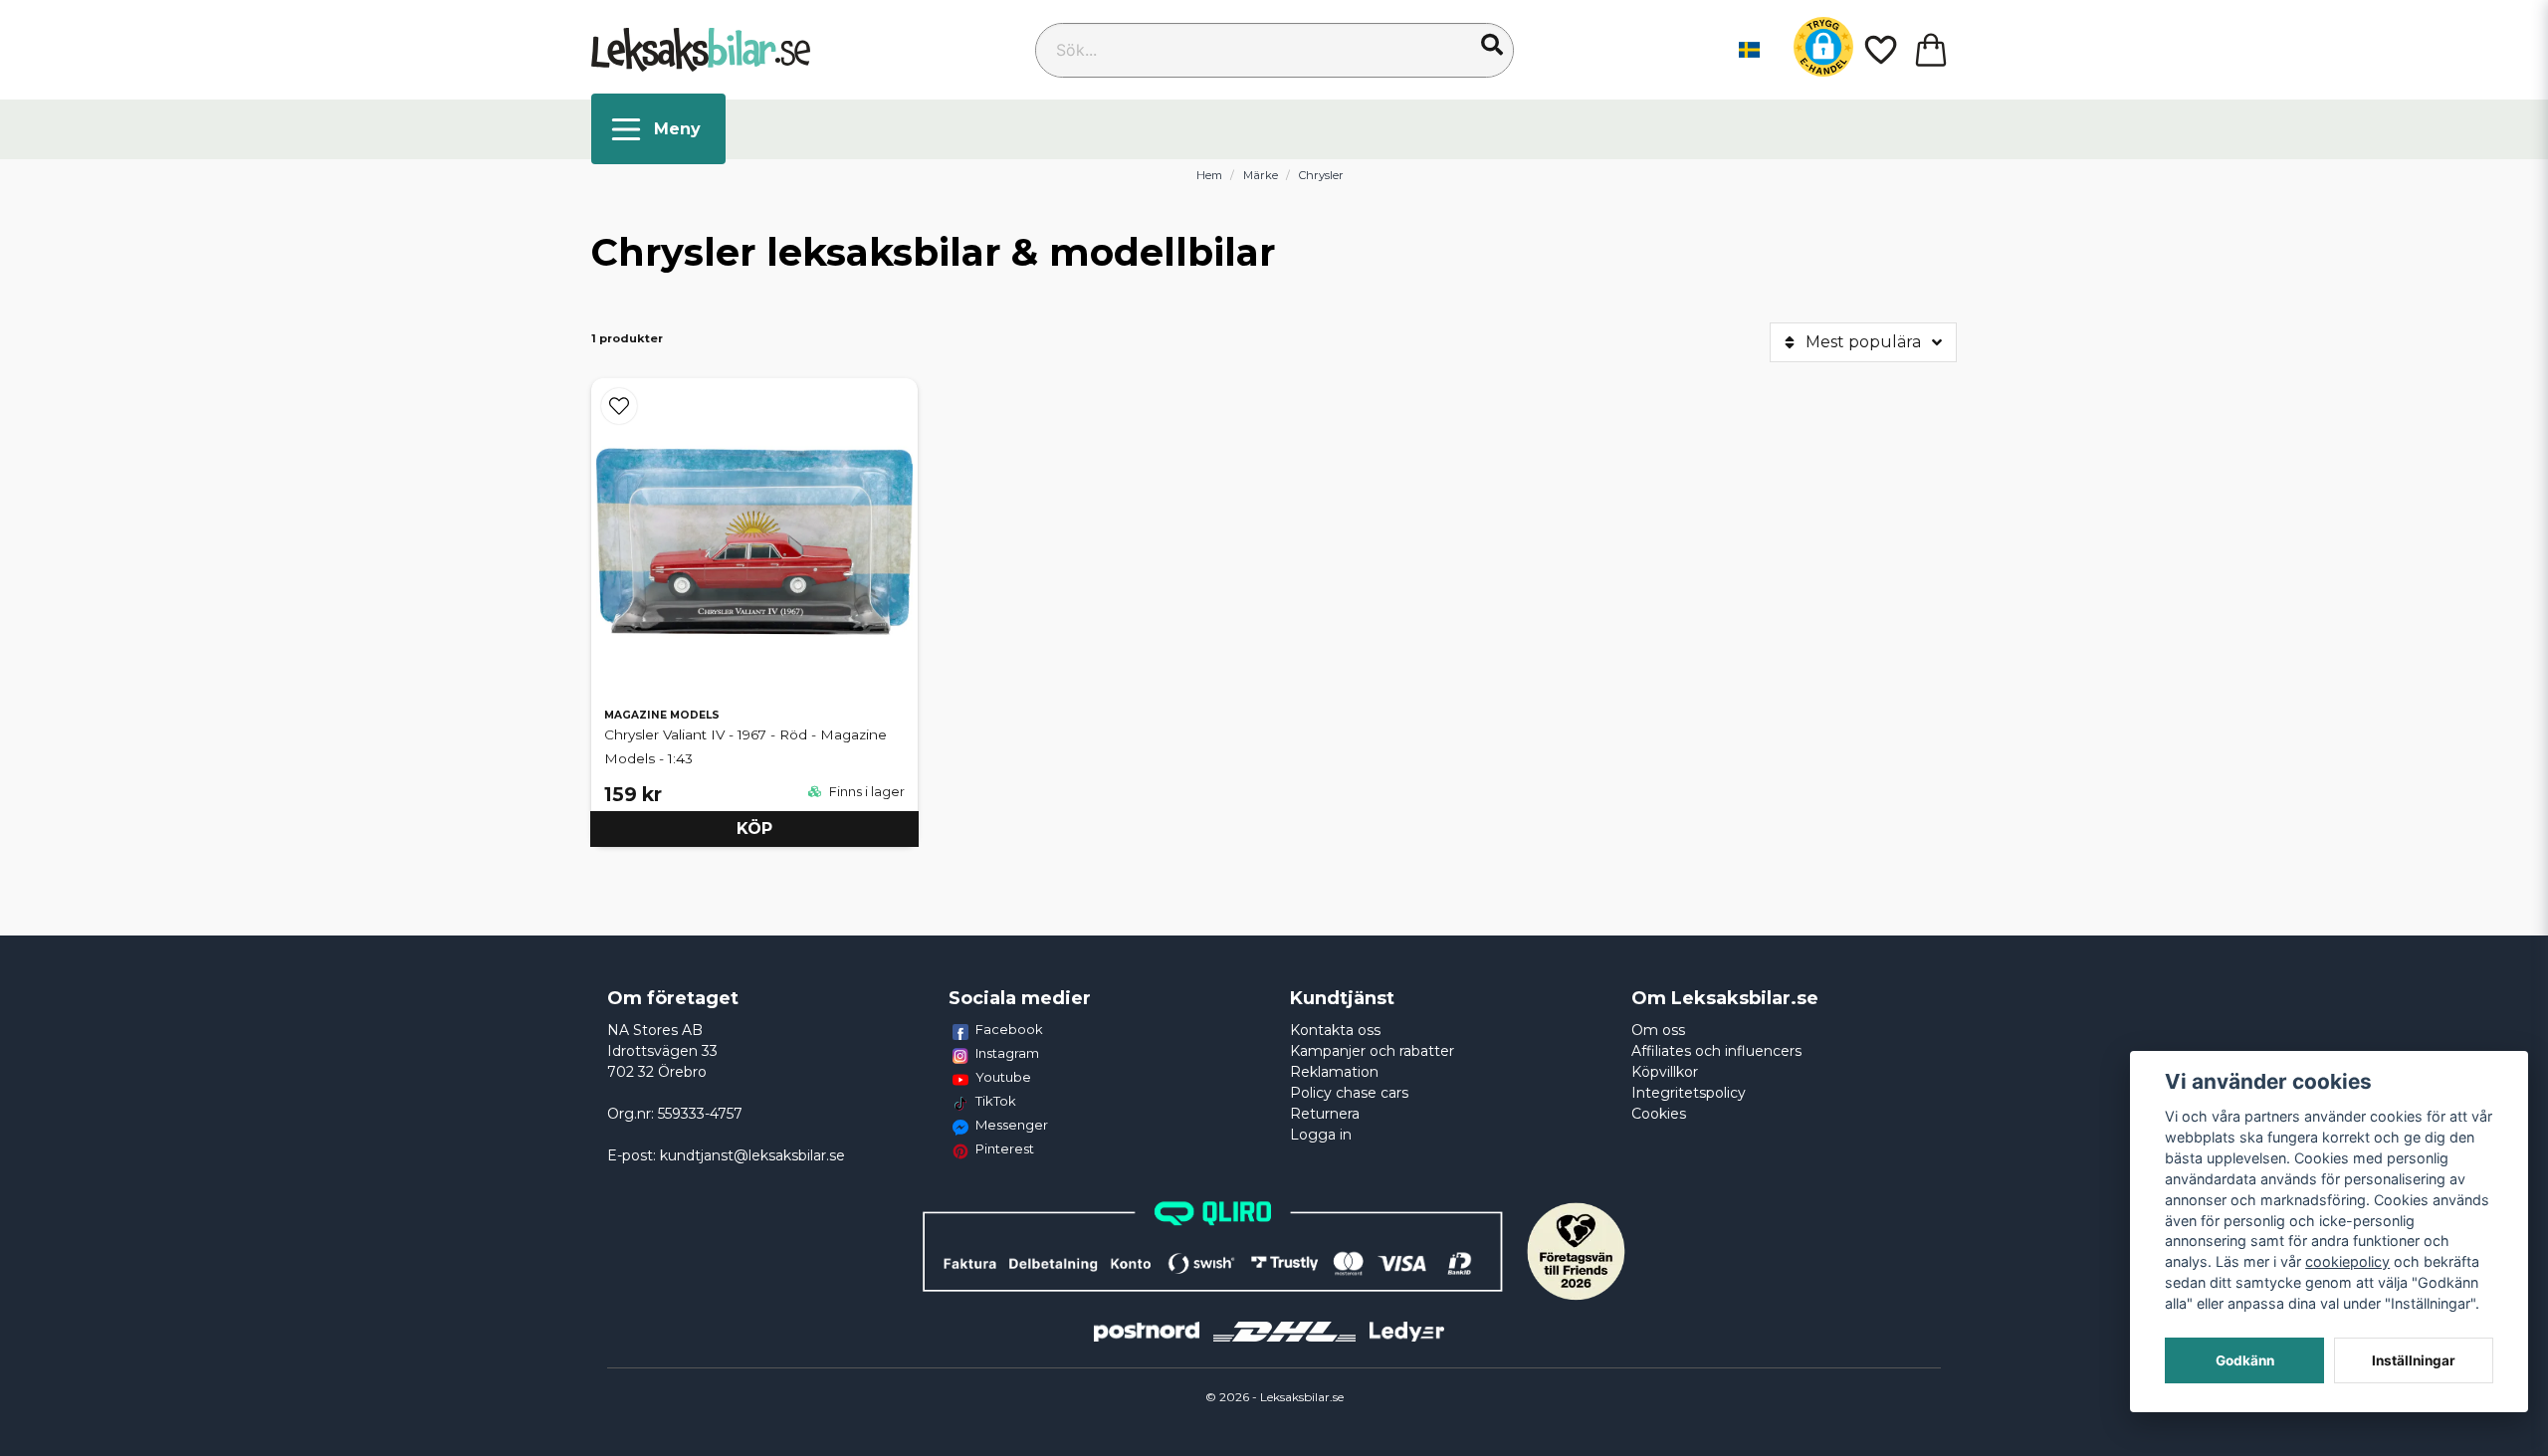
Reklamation (1334, 1072)
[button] (1492, 45)
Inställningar (2414, 1360)
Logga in (1321, 1135)
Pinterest (1005, 1148)
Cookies (1659, 1114)
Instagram (1007, 1053)
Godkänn (2245, 1360)
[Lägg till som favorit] (1879, 50)
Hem (1209, 175)
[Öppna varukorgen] (1931, 50)
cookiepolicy (2347, 1261)
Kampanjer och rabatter (1372, 1051)
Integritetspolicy (1689, 1093)
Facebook (1009, 1029)
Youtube (1003, 1077)
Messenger (1012, 1125)
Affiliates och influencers (1716, 1051)
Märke (1261, 175)
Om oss (1658, 1030)
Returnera (1325, 1114)
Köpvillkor (1665, 1072)
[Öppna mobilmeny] (658, 129)
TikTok (996, 1101)
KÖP (754, 829)
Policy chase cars (1349, 1093)
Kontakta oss (1335, 1030)
